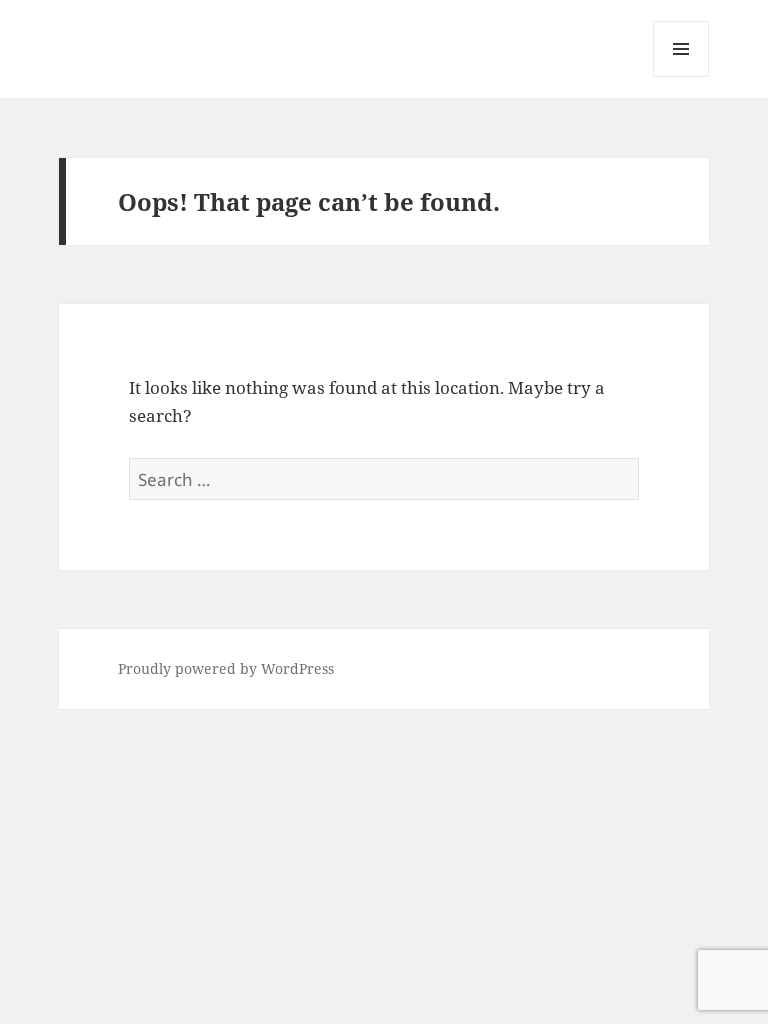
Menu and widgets (681, 76)
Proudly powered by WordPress (226, 668)
